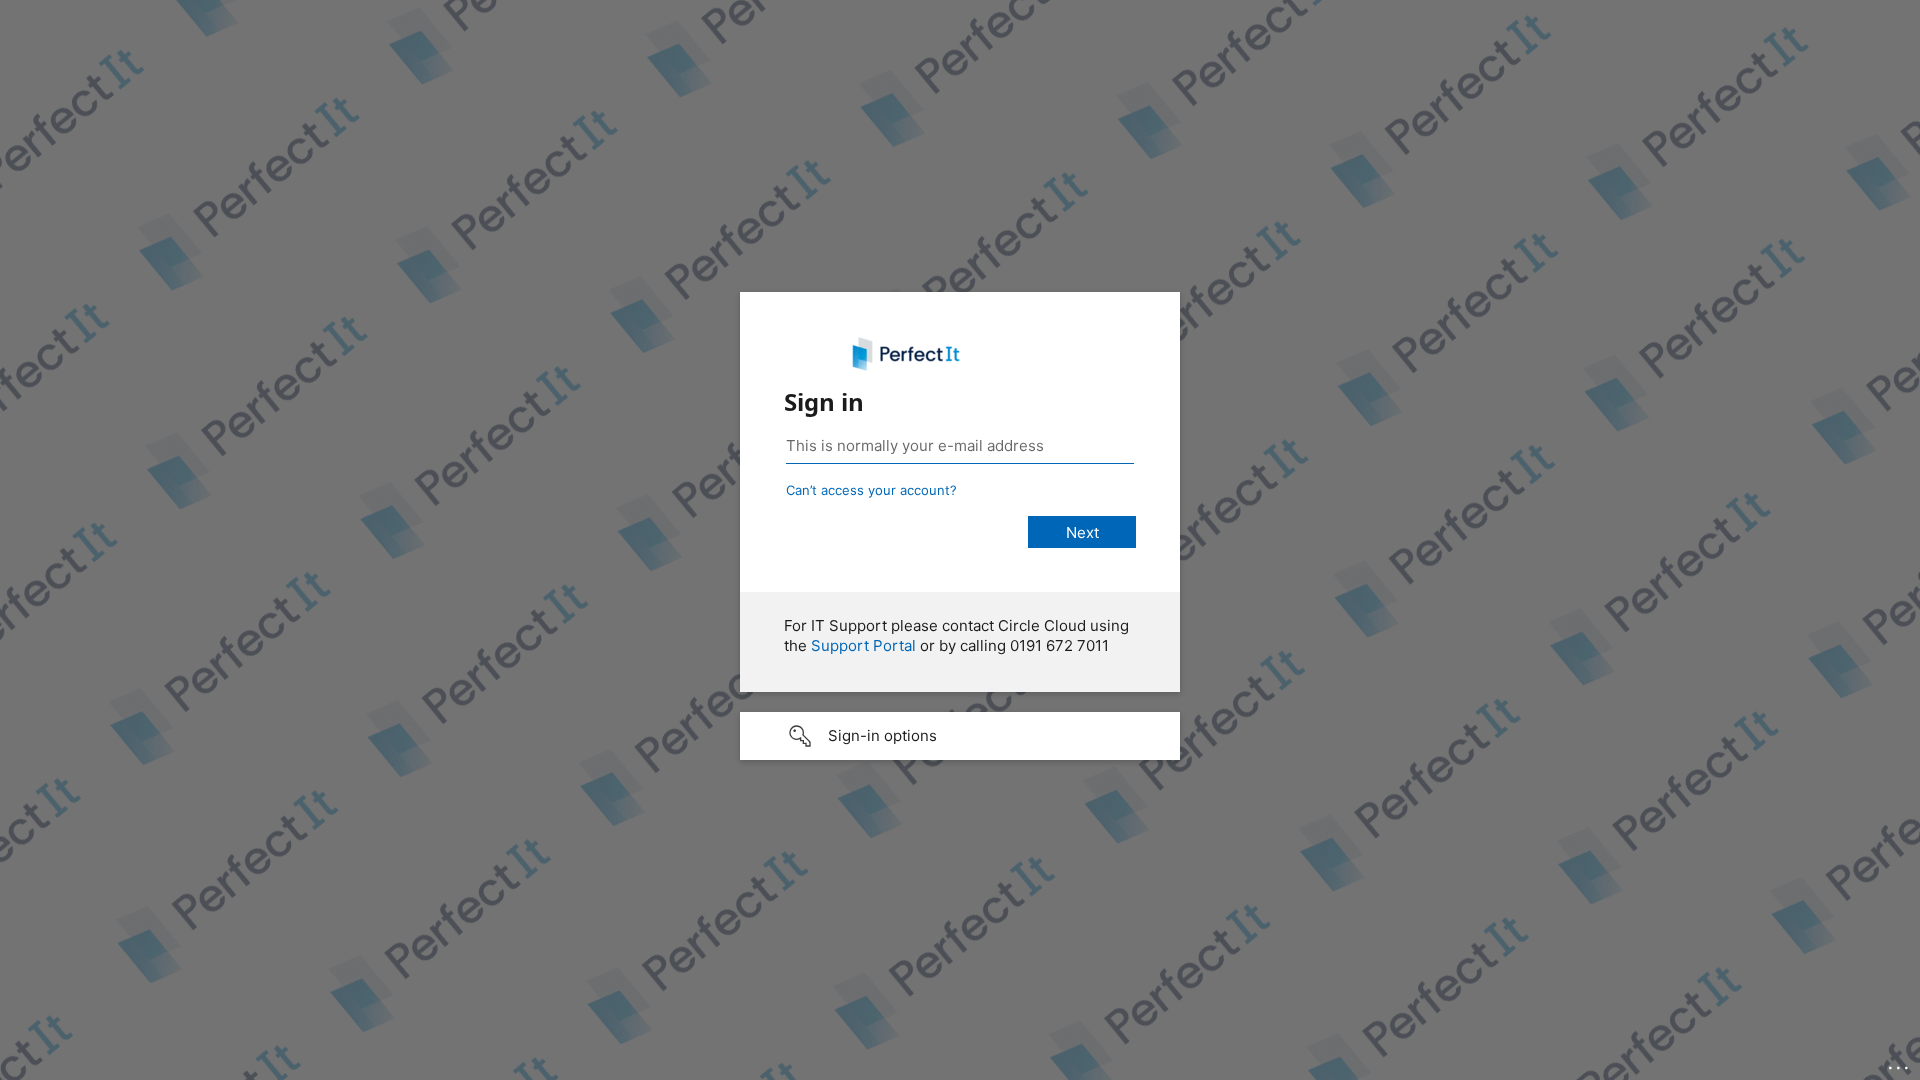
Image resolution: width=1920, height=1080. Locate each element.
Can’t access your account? (871, 490)
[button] (960, 736)
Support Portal (863, 645)
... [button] (1900, 1063)
